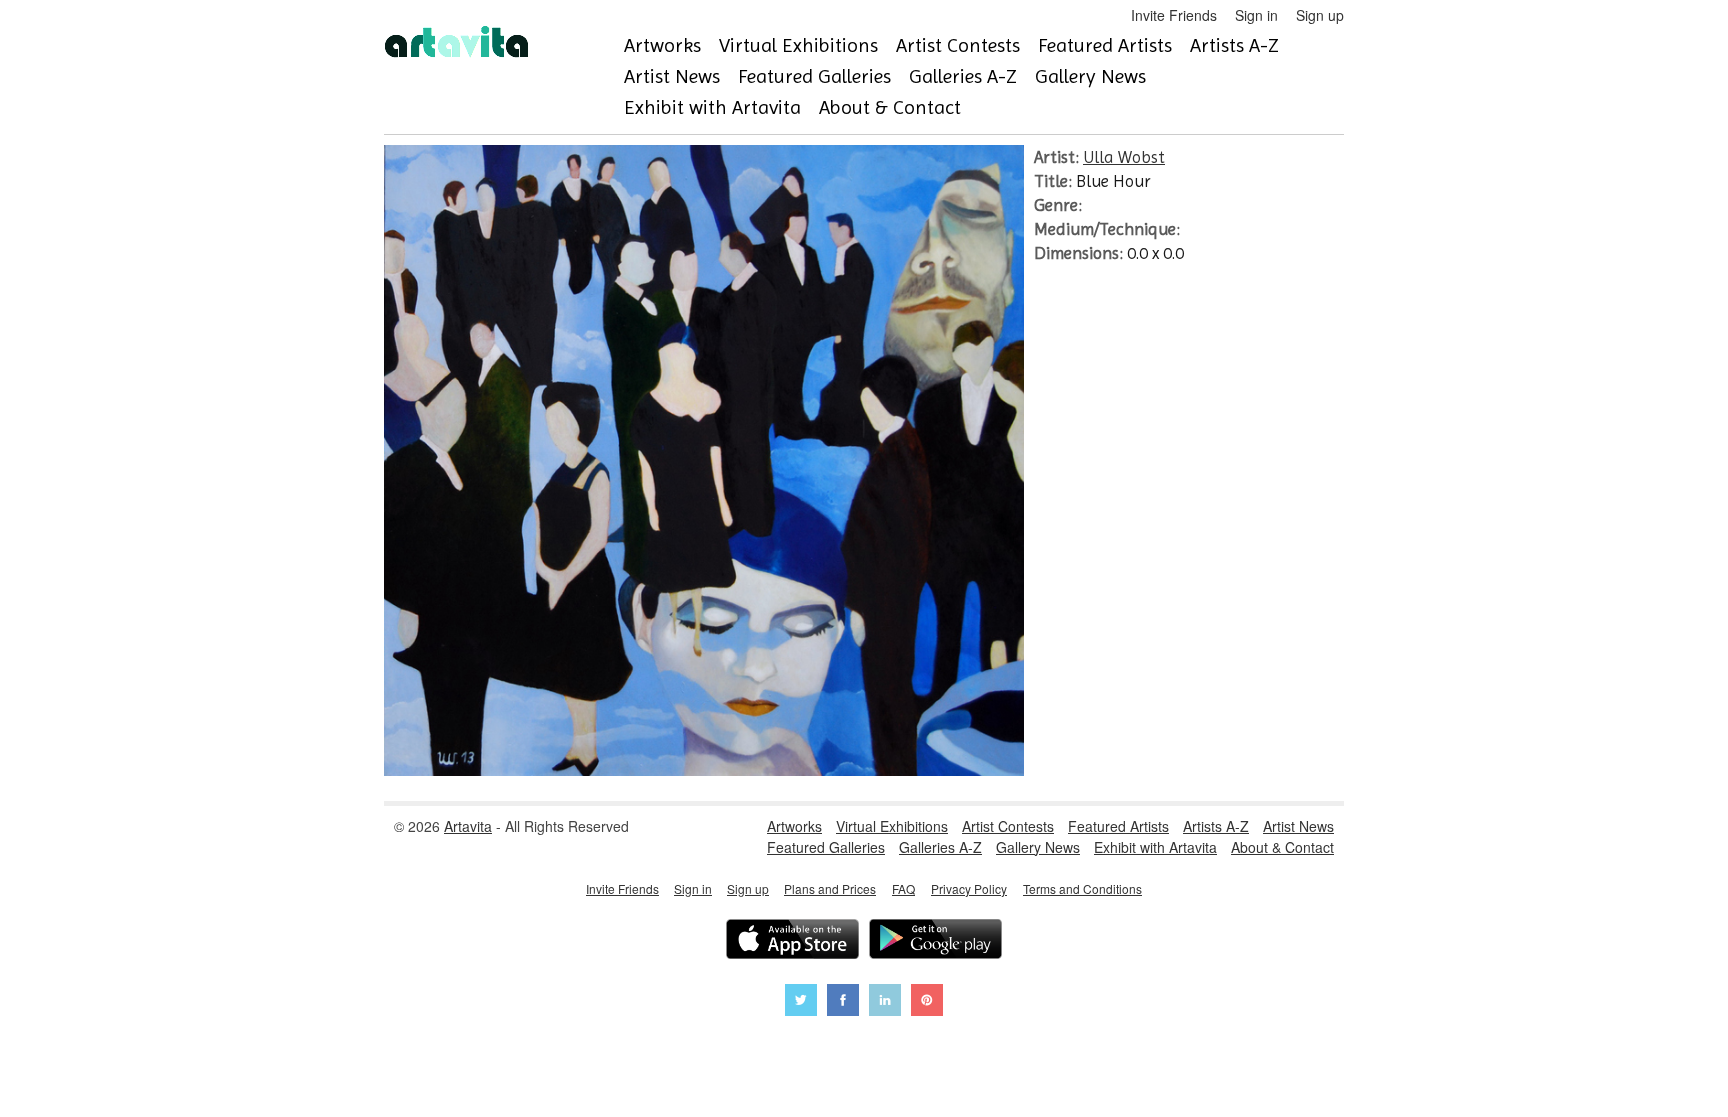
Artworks (662, 45)
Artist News (672, 76)
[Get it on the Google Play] (935, 941)
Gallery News (1090, 76)
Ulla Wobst (1124, 157)
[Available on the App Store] (792, 941)
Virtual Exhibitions (798, 45)
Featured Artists (1105, 45)
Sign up (1320, 15)
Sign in (1256, 15)
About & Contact (890, 107)
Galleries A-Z (963, 76)
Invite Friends (1174, 15)
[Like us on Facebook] (843, 1002)
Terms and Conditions (1082, 888)
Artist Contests (958, 45)
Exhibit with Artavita (712, 107)
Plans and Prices (830, 888)
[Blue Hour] (704, 770)
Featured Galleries (814, 76)
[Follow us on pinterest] (927, 1002)
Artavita (468, 826)
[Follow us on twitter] (801, 1002)
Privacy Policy (969, 888)
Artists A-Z (1234, 45)
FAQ (903, 888)
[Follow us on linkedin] (885, 1002)
